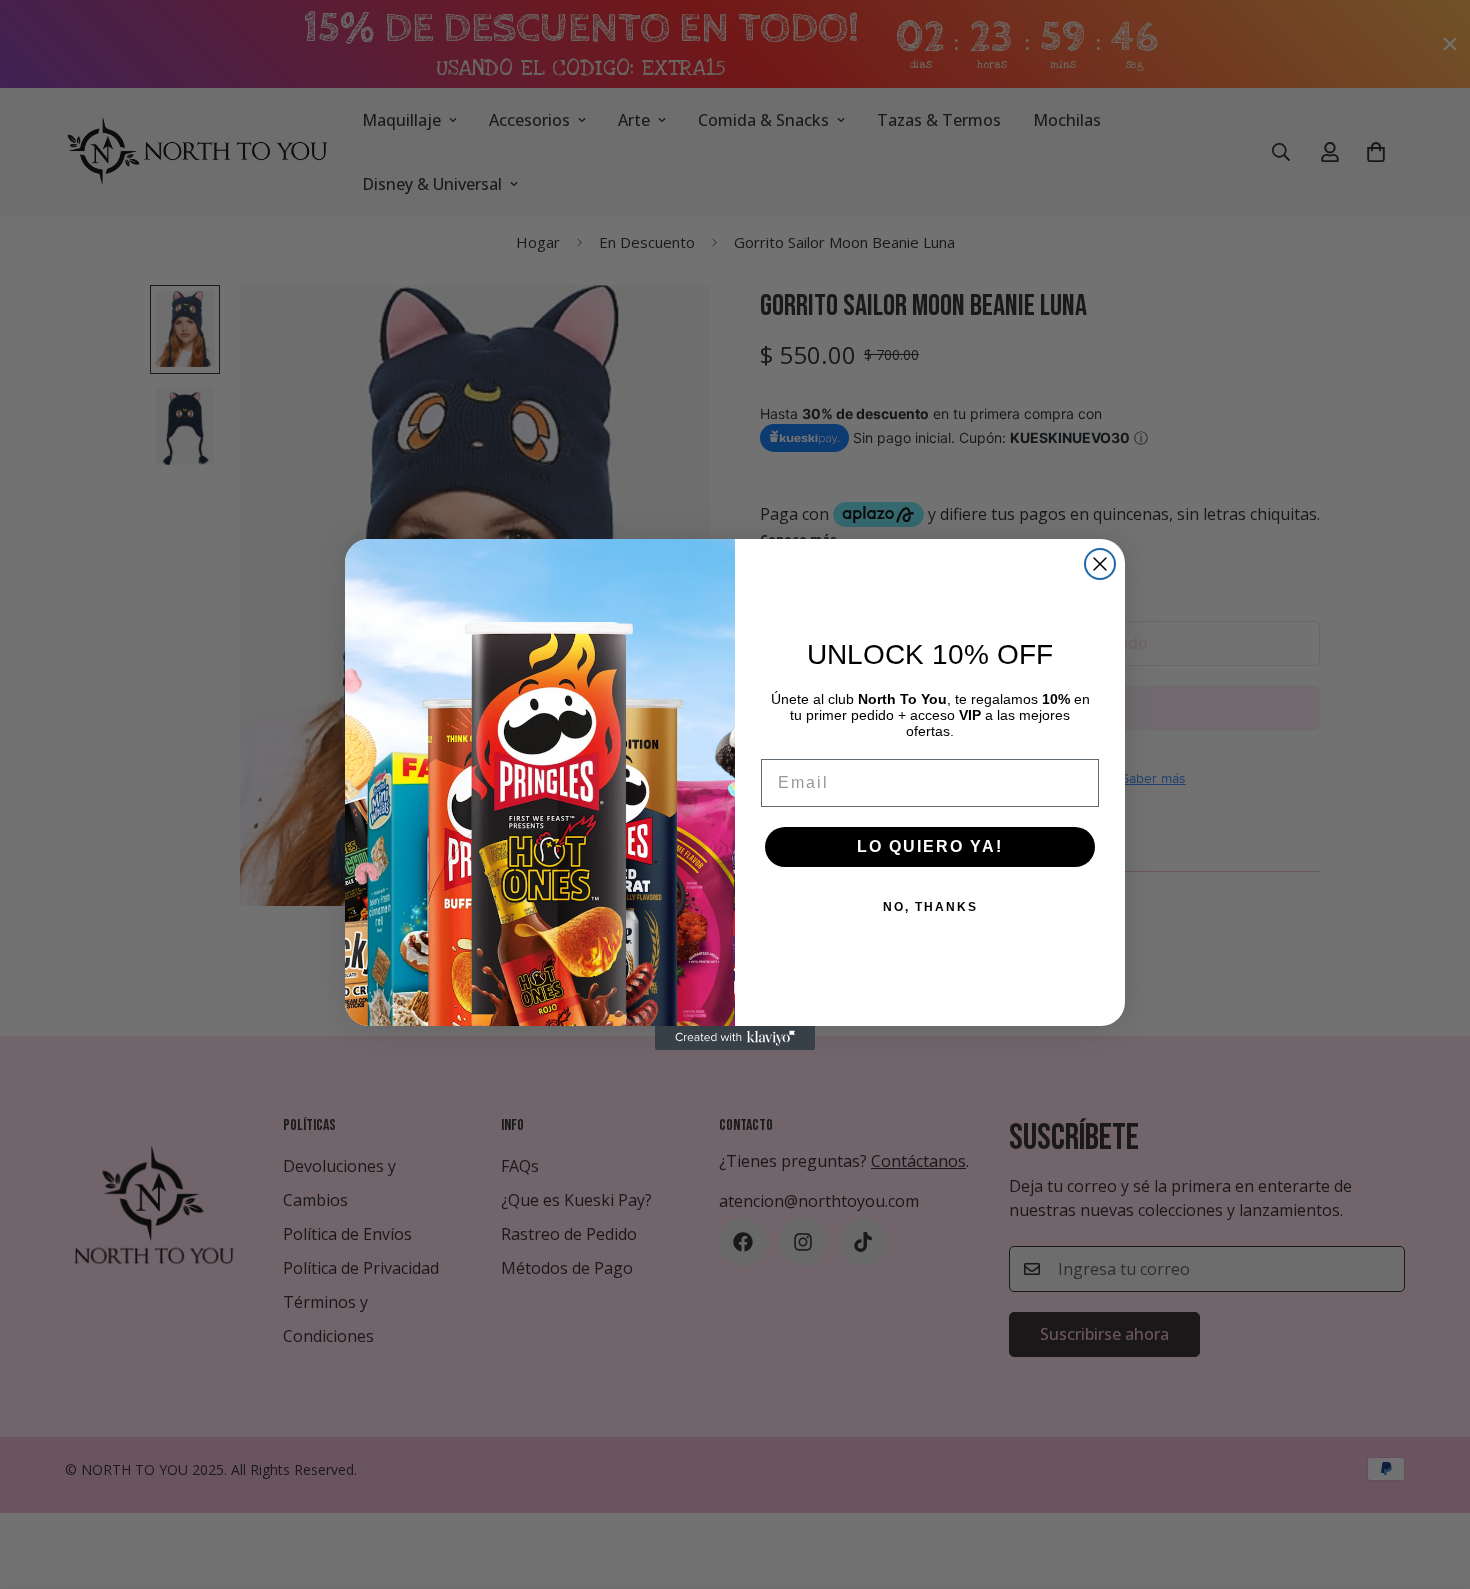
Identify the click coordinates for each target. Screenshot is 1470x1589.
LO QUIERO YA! (930, 846)
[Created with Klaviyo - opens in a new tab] (735, 1038)
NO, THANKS (930, 907)
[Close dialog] (1100, 564)
